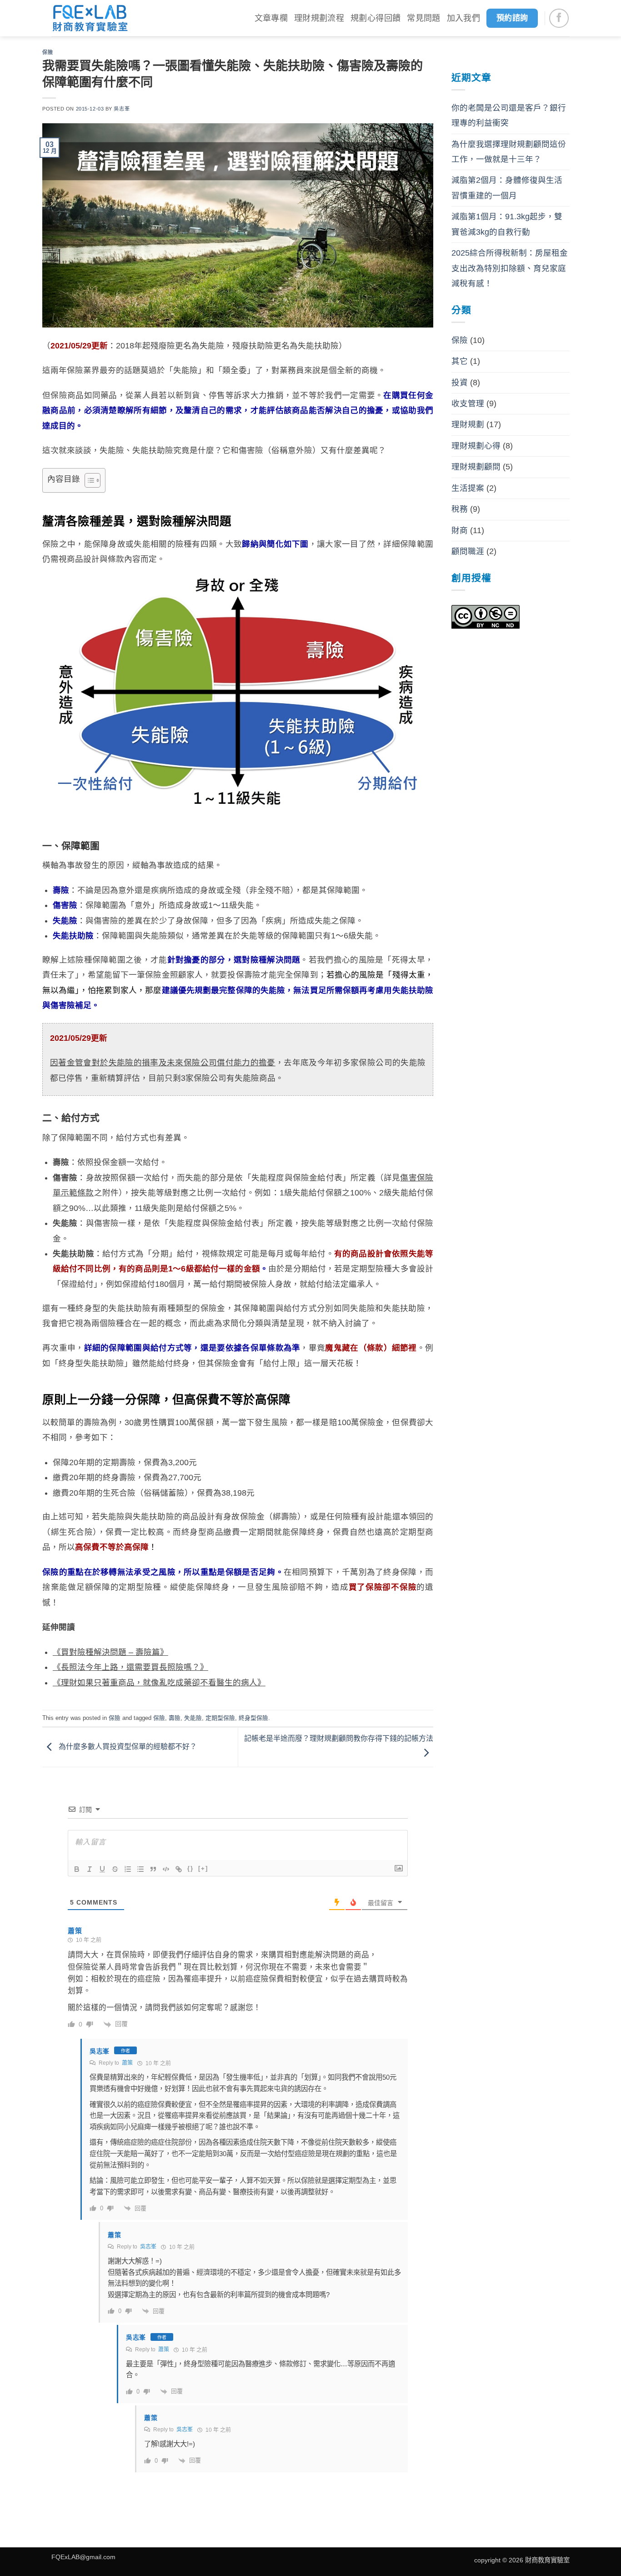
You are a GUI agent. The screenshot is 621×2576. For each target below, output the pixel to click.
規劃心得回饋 (376, 18)
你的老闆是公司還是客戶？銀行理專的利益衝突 (509, 115)
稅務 (460, 509)
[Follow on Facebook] (559, 18)
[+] (203, 1868)
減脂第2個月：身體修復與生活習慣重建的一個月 (507, 188)
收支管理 (468, 403)
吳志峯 (122, 109)
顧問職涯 (468, 551)
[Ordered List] (128, 1869)
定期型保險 (220, 1718)
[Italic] (90, 1869)
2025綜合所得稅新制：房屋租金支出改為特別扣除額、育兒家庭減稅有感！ (510, 268)
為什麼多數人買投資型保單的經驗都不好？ (127, 1747)
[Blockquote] (153, 1869)
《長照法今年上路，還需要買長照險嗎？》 (130, 1667)
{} (190, 1868)
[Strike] (115, 1869)
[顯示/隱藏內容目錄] (88, 480)
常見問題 (423, 18)
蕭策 (127, 2063)
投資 (460, 383)
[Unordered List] (140, 1869)
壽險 (175, 1718)
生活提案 (468, 488)
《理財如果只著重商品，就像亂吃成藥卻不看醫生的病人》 (159, 1683)
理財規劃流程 (319, 18)
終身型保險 (253, 1718)
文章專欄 (271, 18)
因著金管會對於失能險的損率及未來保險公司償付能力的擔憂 (163, 1063)
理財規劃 (468, 424)
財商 (460, 530)
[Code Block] (166, 1869)
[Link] (179, 1869)
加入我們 (463, 18)
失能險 (193, 1718)
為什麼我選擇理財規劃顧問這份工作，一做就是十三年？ (509, 152)
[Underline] (102, 1869)
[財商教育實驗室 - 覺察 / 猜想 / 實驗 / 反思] (90, 18)
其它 (460, 361)
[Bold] (77, 1869)
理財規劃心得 (476, 446)
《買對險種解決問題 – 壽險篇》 (110, 1652)
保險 (48, 52)
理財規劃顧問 (476, 467)
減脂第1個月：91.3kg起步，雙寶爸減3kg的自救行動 (507, 224)
